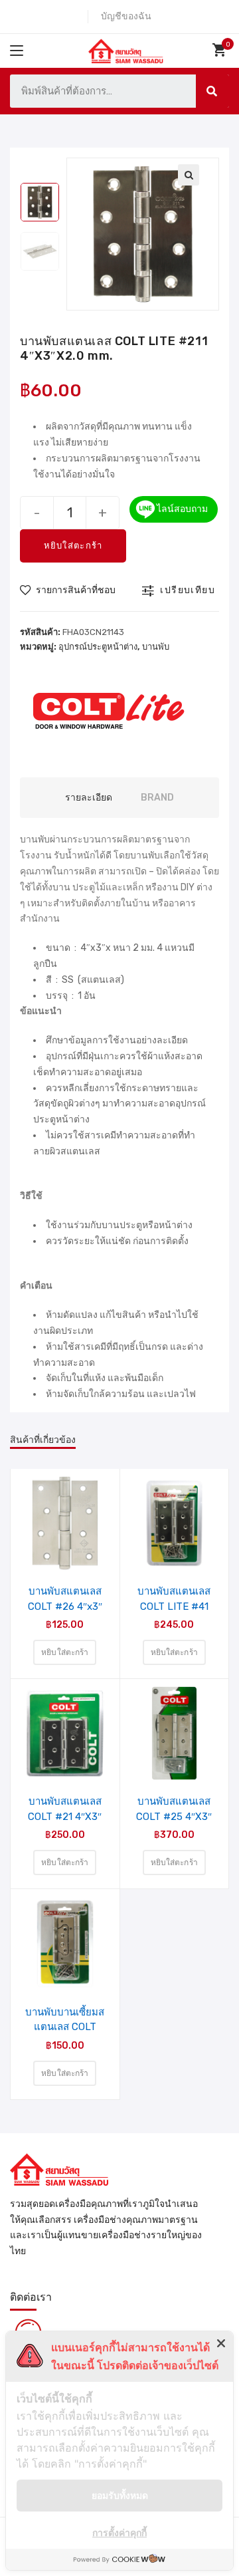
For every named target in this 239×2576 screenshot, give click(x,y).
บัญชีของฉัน (126, 16)
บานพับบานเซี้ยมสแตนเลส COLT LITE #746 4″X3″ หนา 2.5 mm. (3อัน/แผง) (65, 2019)
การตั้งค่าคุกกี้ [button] (119, 2532)
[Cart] (221, 50)
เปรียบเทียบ (188, 590)
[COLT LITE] (110, 710)
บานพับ (156, 647)
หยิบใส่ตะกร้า (73, 546)
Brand (157, 798)
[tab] (89, 798)
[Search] (212, 91)
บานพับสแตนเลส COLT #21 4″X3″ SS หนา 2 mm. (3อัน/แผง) (65, 1809)
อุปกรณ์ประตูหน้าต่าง (98, 647)
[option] (40, 202)
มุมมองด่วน (73, 1536)
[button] (68, 590)
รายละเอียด (89, 798)
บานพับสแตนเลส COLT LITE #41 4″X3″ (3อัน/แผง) (174, 1599)
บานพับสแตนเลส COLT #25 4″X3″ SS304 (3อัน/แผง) (174, 1809)
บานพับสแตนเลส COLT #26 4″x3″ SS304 (65, 1599)
